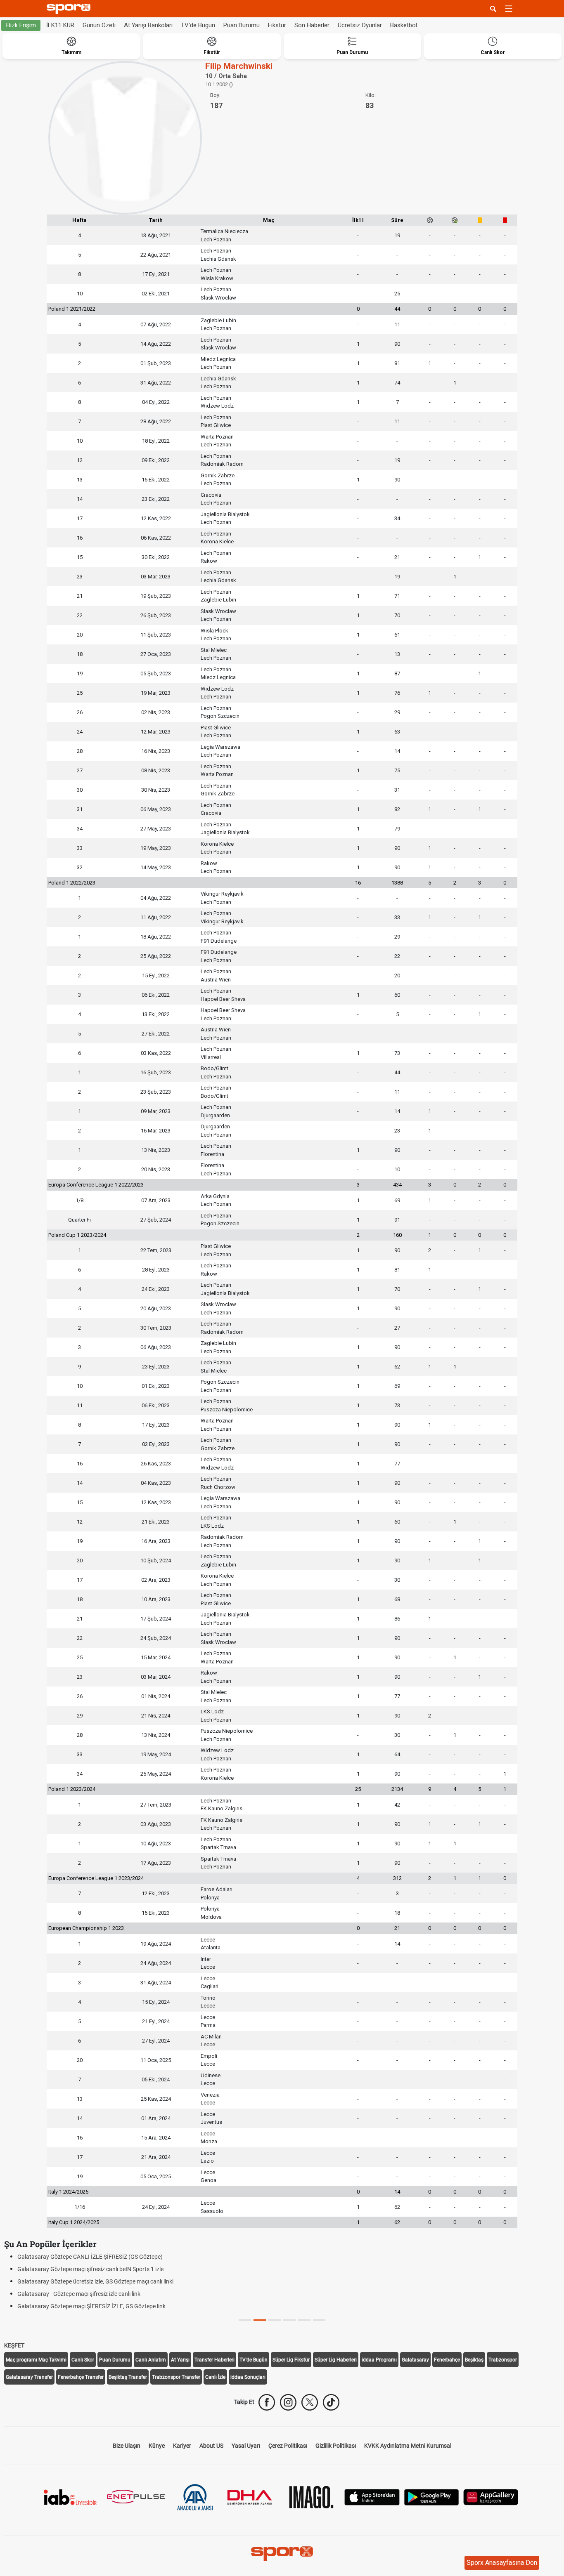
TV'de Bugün (198, 25)
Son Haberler (312, 25)
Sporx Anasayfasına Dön (502, 2563)
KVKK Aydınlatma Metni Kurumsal (408, 2446)
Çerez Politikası (288, 2446)
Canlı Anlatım (151, 2360)
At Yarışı (180, 2360)
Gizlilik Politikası (336, 2446)
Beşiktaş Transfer (128, 2377)
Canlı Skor (83, 2360)
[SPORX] (282, 2554)
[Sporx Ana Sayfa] (70, 9)
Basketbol (404, 25)
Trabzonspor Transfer (176, 2377)
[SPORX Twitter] (310, 2402)
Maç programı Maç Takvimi (36, 2360)
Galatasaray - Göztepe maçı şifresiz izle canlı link (79, 2294)
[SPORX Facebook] (267, 2402)
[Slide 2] (275, 2320)
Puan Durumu (242, 25)
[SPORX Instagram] (288, 2402)
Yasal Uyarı (246, 2446)
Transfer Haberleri (214, 2360)
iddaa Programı (379, 2360)
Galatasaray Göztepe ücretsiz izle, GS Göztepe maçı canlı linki (95, 2281)
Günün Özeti (99, 25)
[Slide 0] (245, 2320)
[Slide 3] (289, 2320)
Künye (157, 2446)
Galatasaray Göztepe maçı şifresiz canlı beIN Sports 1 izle (90, 2269)
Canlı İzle (215, 2377)
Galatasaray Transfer (29, 2377)
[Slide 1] (260, 2320)
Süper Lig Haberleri (336, 2360)
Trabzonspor (503, 2360)
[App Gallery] (491, 2497)
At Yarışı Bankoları (148, 25)
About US (211, 2446)
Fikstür (277, 25)
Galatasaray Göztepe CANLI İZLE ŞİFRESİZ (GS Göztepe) (90, 2257)
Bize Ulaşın (127, 2446)
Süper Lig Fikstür (291, 2360)
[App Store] (372, 2497)
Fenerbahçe (447, 2360)
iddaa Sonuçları (248, 2377)
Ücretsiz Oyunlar (360, 25)
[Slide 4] (304, 2320)
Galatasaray (415, 2360)
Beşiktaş (474, 2360)
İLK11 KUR (60, 25)
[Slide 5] (319, 2320)
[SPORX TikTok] (331, 2402)
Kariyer (182, 2446)
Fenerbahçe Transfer (81, 2377)
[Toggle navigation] (509, 9)
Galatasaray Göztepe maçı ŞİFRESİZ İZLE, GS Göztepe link (91, 2306)
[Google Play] (431, 2497)
